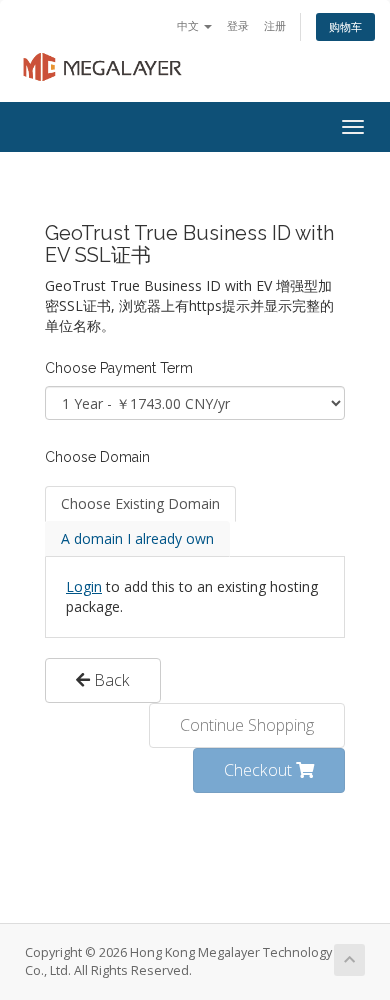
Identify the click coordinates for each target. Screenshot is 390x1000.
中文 (189, 25)
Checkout (260, 770)
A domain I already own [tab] (137, 538)
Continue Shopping (247, 725)
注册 (275, 25)
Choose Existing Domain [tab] (140, 503)
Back (110, 680)
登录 (238, 25)
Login (84, 586)
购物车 (345, 26)
